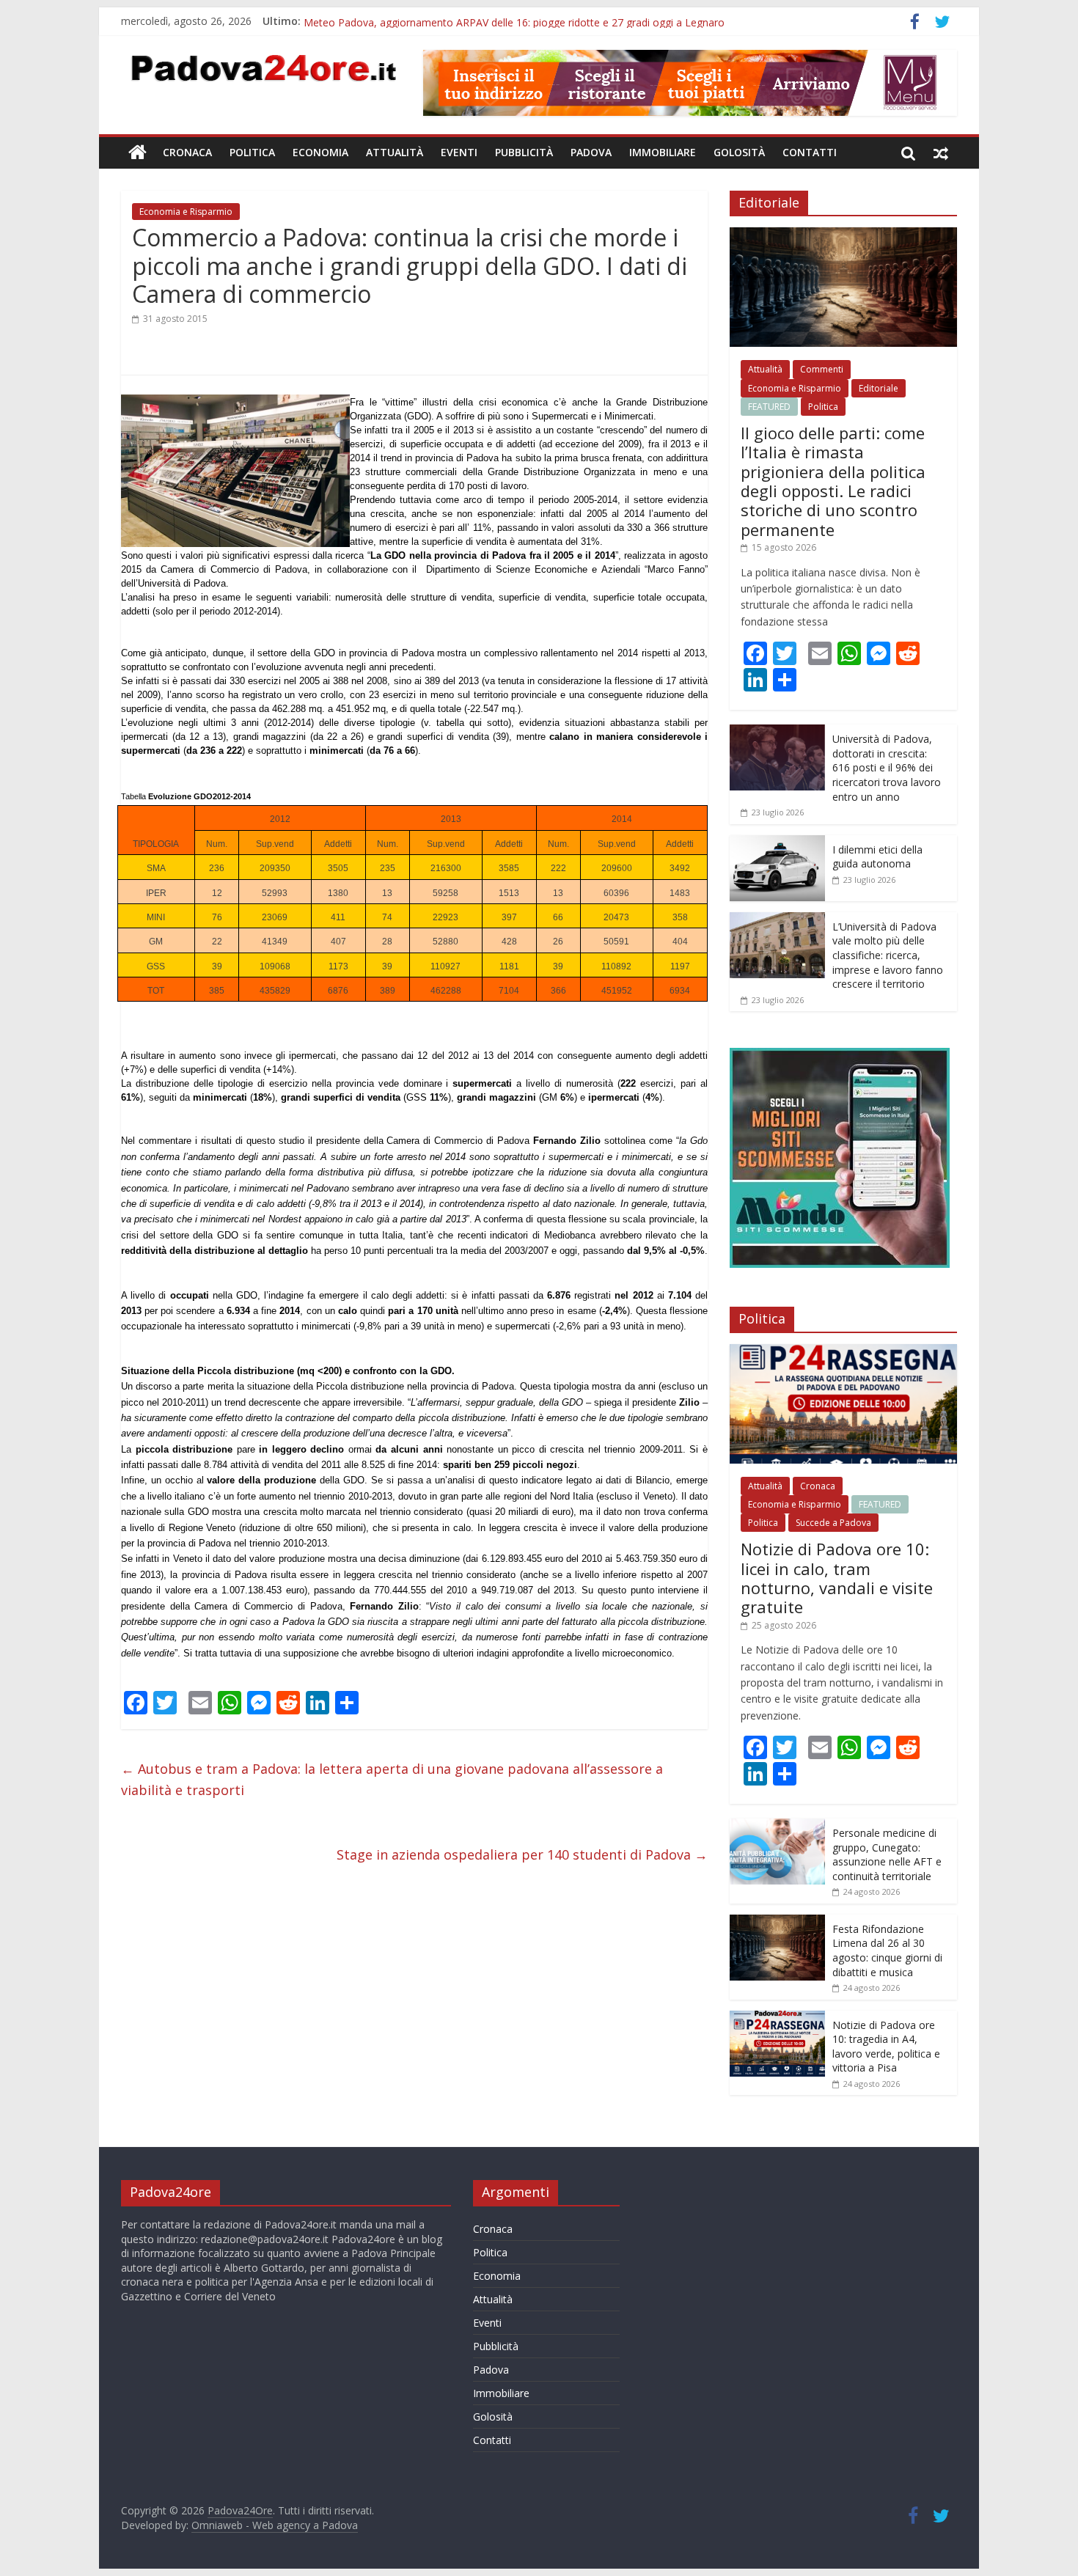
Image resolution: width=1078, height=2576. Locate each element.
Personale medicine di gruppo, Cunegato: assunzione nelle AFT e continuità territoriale (887, 1854)
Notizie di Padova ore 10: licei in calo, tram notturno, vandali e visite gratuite (837, 1578)
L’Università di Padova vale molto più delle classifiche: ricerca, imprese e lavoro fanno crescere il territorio (888, 955)
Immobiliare (663, 152)
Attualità (395, 152)
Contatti (810, 152)
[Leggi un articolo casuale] (941, 153)
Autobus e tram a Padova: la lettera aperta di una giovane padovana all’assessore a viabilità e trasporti (392, 1779)
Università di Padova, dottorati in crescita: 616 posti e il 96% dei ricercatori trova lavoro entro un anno (887, 767)
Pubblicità (524, 152)
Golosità (739, 152)
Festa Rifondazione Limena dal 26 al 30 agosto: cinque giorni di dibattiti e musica (887, 1951)
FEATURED (769, 407)
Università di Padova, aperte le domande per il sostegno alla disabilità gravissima (495, 21)
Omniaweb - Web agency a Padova (275, 2525)
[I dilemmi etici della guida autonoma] (777, 843)
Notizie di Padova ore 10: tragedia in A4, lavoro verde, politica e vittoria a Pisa (886, 2047)
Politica (252, 152)
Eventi (459, 152)
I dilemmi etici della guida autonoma (877, 857)
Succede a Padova (833, 1523)
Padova (591, 152)
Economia (320, 152)
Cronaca (187, 152)
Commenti (822, 369)
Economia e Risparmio (186, 212)
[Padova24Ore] (137, 153)
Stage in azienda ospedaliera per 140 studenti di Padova (522, 1854)
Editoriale (879, 388)
